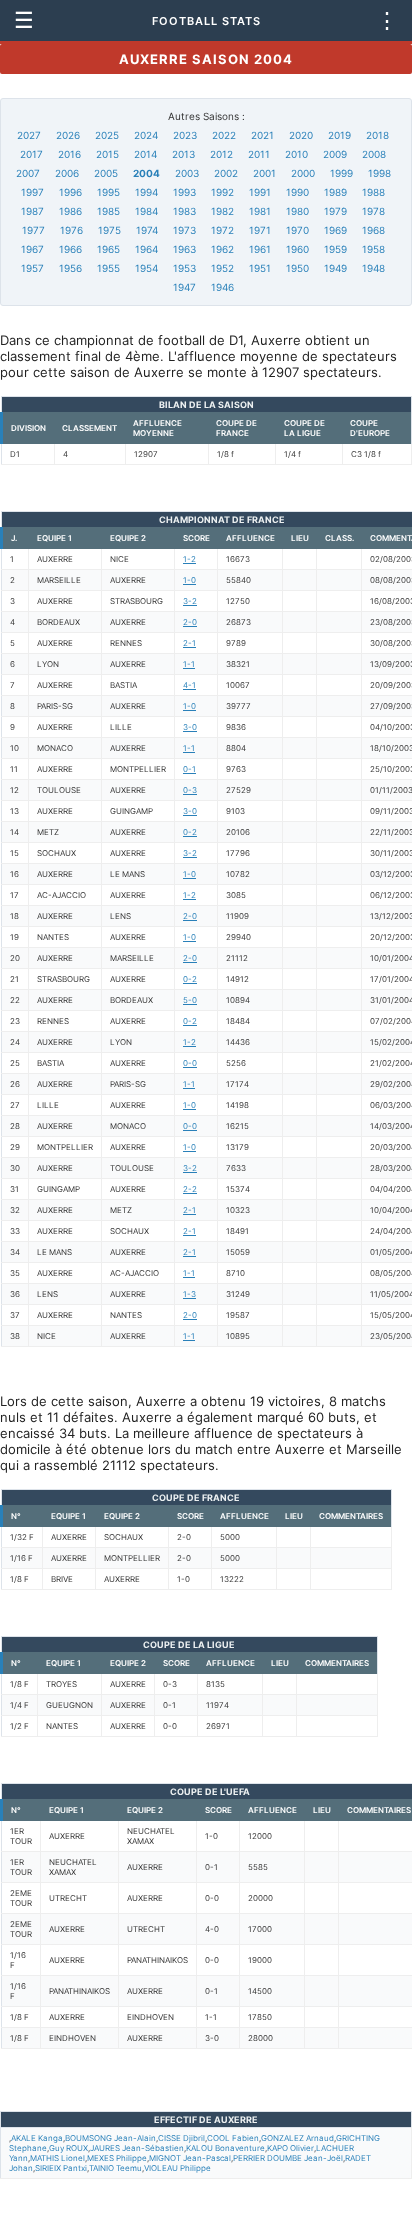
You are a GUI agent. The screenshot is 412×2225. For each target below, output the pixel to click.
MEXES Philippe (117, 2158)
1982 (222, 211)
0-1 (189, 769)
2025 (107, 135)
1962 (222, 249)
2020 (301, 135)
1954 (146, 268)
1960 (297, 249)
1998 (379, 173)
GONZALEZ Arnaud (297, 2138)
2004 (146, 173)
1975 (109, 230)
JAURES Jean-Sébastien (137, 2148)
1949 (335, 268)
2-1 (189, 643)
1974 (147, 230)
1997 (32, 192)
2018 (377, 135)
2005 (106, 173)
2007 (28, 173)
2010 (296, 154)
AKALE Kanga (37, 2138)
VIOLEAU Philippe (177, 2168)
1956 (70, 268)
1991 (260, 192)
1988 (373, 192)
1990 (297, 192)
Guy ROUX (68, 2148)
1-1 (189, 664)
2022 (224, 135)
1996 (70, 192)
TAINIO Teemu (115, 2168)
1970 (297, 230)
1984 (146, 211)
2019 (339, 135)
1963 (184, 249)
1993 (184, 192)
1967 (32, 249)
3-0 (190, 727)
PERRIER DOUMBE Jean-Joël (288, 2158)
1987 (32, 211)
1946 (222, 287)
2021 (262, 135)
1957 (32, 268)
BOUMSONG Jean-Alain (110, 2138)
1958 (373, 249)
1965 (108, 249)
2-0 (190, 622)
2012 (221, 154)
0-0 (190, 1063)
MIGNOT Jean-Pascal (190, 2158)
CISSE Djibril (181, 2138)
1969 (335, 230)
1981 (260, 211)
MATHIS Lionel (57, 2158)
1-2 (189, 559)
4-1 (189, 685)
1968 (373, 230)
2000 (303, 173)
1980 (297, 211)
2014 (145, 154)
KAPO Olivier (290, 2148)
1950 (297, 268)
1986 (70, 211)
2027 (29, 135)
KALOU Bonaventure (225, 2148)
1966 (70, 249)
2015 (107, 154)
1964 (146, 249)
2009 (335, 154)
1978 (373, 211)
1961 (260, 249)
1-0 (189, 580)
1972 (222, 230)
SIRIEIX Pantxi (61, 2168)
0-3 (190, 790)
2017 (31, 154)
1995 (108, 192)
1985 (108, 211)
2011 (259, 154)
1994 (146, 192)
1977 (33, 230)
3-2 (190, 601)
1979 (335, 211)
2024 (146, 135)
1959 (335, 249)
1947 (184, 287)
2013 (183, 154)
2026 (68, 135)
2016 (69, 154)
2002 (226, 173)
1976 (71, 230)
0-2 (190, 832)
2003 (187, 173)
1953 (184, 268)
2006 (67, 173)
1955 (108, 268)
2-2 (190, 1189)
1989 (335, 192)
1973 (184, 230)
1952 (222, 268)
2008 (374, 154)
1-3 (189, 1294)
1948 (373, 268)
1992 (222, 192)
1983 (184, 211)
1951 (260, 268)
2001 (264, 173)
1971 (260, 230)
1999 (341, 173)
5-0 (190, 1000)
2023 (185, 135)
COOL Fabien (233, 2138)
